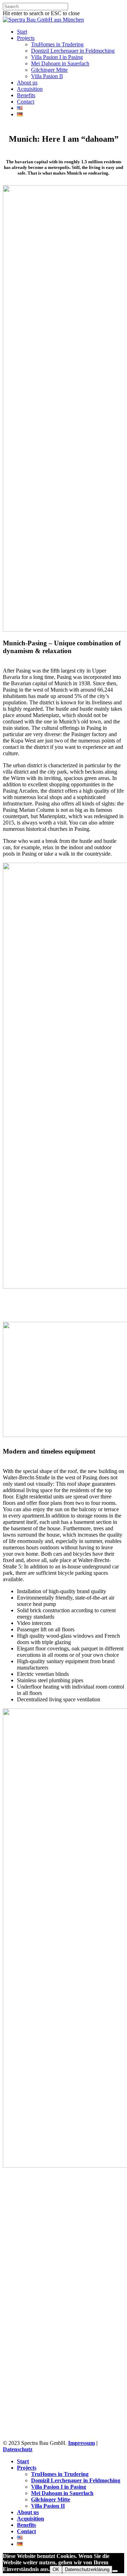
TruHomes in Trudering (57, 44)
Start (22, 32)
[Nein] (115, 2571)
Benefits (26, 95)
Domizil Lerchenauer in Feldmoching (73, 51)
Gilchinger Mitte (49, 70)
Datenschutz (18, 2449)
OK (56, 2569)
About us (27, 83)
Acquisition (30, 89)
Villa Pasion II (47, 76)
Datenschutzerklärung (87, 2569)
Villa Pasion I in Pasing (57, 57)
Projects (26, 38)
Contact (26, 102)
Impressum (81, 2443)
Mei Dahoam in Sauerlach (60, 63)
